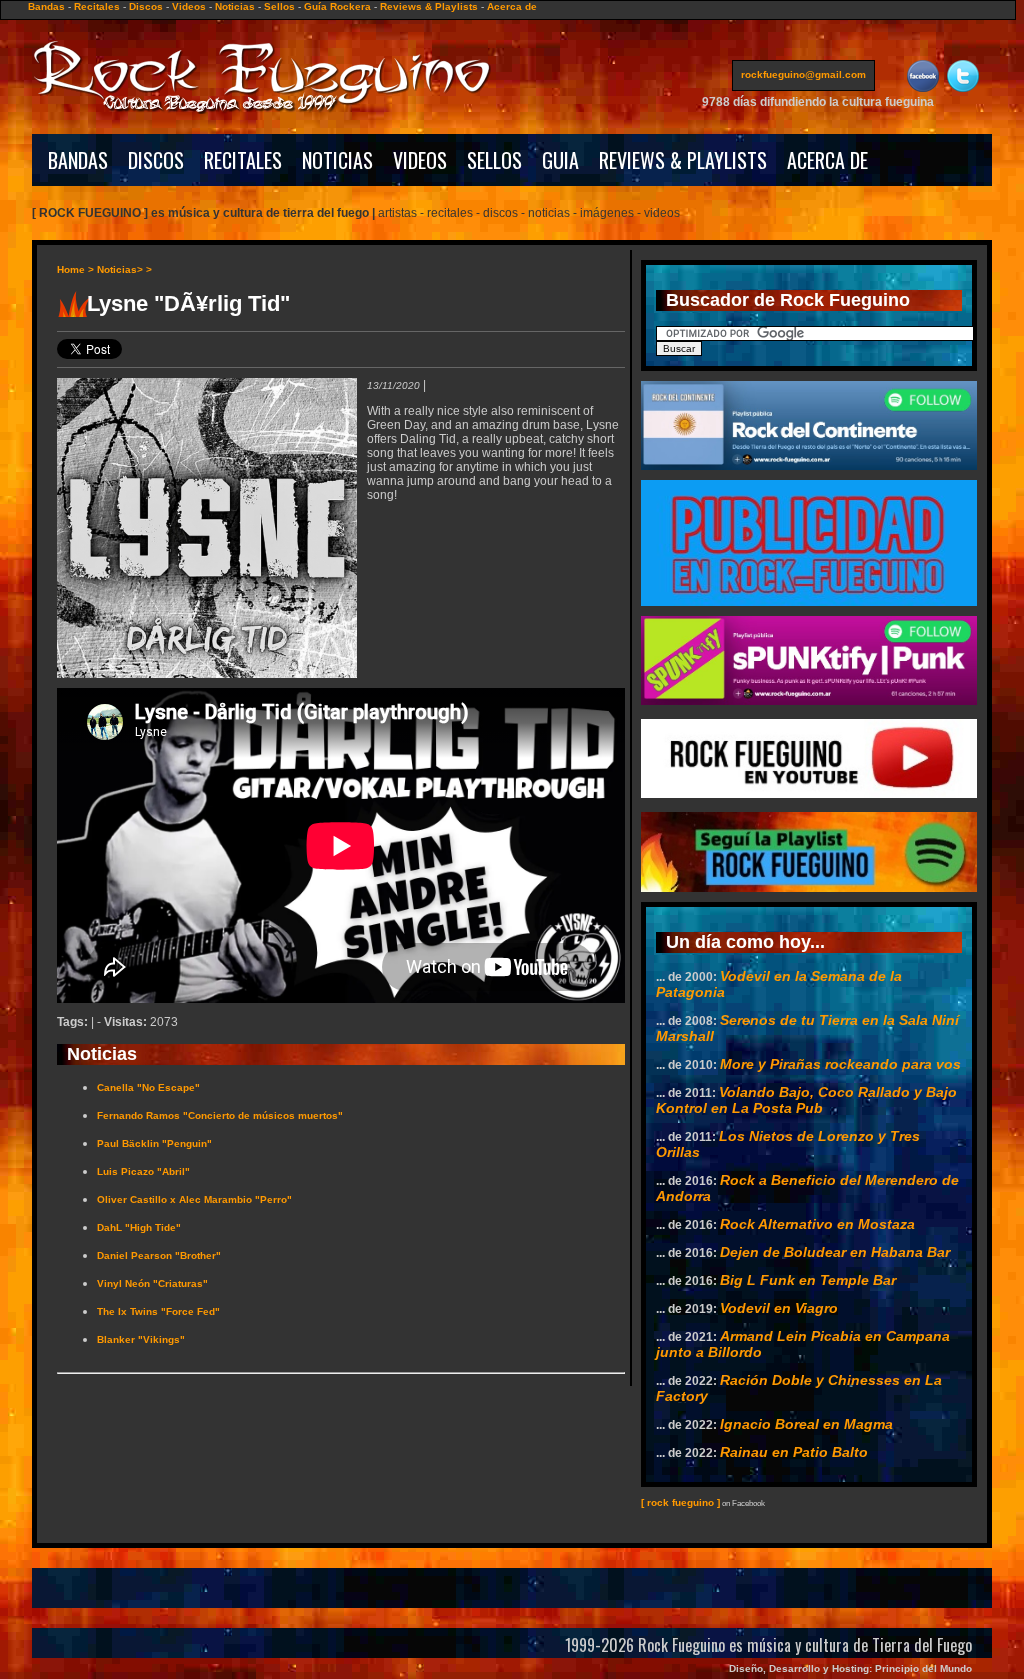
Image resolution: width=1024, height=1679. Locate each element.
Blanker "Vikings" (141, 1339)
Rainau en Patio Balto (794, 1452)
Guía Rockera (337, 6)
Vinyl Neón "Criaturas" (152, 1283)
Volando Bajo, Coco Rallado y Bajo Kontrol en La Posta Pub (806, 1100)
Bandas (46, 6)
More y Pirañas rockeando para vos (840, 1064)
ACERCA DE (827, 160)
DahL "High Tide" (139, 1227)
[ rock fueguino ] (680, 1502)
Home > (75, 269)
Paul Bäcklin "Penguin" (154, 1143)
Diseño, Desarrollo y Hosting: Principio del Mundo (850, 1668)
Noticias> (120, 269)
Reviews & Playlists (429, 6)
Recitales (97, 6)
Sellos (279, 6)
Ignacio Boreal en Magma (806, 1424)
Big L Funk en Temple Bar (808, 1280)
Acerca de (512, 6)
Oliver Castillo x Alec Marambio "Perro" (194, 1199)
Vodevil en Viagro (779, 1308)
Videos (189, 6)
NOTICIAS (337, 160)
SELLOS (494, 160)
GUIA (560, 160)
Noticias (235, 6)
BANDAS (78, 160)
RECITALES (243, 160)
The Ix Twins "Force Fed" (158, 1311)
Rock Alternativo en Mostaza (817, 1224)
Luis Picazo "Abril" (143, 1171)
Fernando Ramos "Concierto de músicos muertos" (220, 1115)
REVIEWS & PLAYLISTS (683, 160)
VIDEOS (420, 160)
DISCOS (156, 160)
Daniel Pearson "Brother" (159, 1255)
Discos (146, 6)
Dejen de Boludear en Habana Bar (835, 1252)
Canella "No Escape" (148, 1087)
